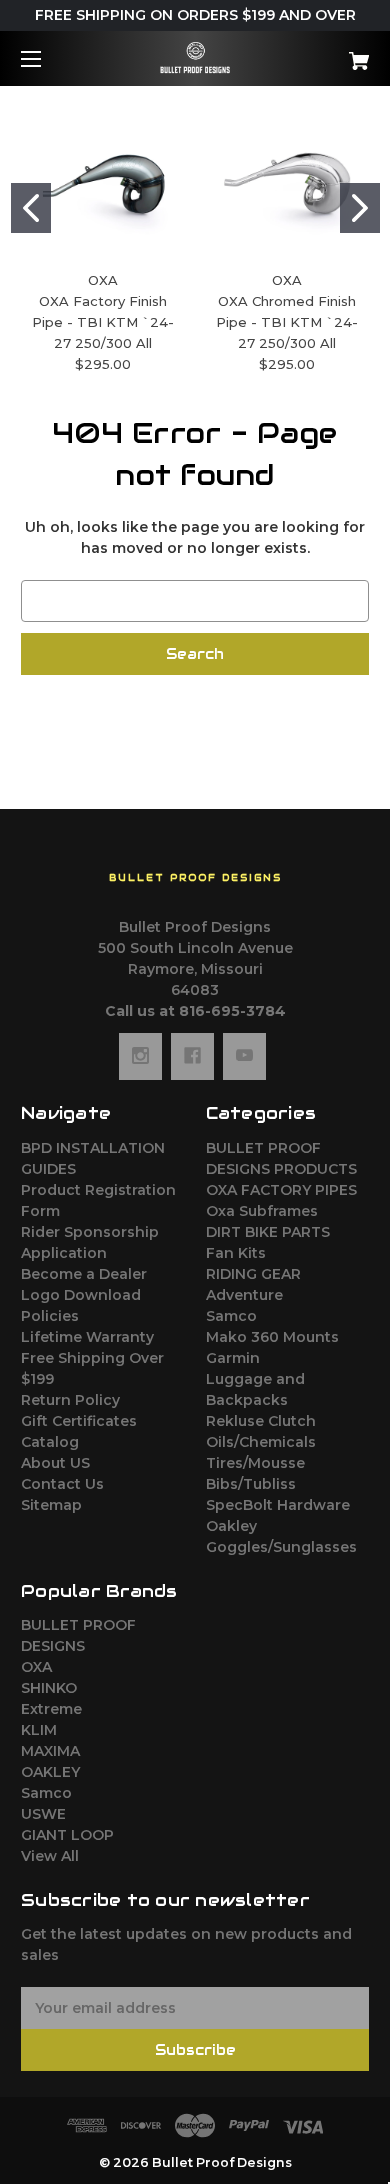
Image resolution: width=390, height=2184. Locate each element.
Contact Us (62, 1484)
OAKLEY (50, 1772)
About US (55, 1463)
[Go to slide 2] (360, 208)
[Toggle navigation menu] (48, 58)
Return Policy (70, 1400)
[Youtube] (244, 1056)
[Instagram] (140, 1056)
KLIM (39, 1730)
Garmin (233, 1358)
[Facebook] (192, 1056)
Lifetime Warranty (87, 1337)
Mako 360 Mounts (272, 1337)
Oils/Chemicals (261, 1442)
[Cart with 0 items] (334, 53)
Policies (50, 1316)
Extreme (51, 1709)
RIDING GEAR (253, 1274)
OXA (36, 1667)
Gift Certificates (79, 1421)
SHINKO (49, 1688)
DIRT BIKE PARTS (268, 1232)
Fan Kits (236, 1253)
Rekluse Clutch (261, 1421)
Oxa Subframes (262, 1211)
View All (50, 1856)
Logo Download (81, 1295)
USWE (43, 1814)
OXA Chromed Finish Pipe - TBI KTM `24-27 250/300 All (287, 322)
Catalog (50, 1442)
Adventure (244, 1295)
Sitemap (51, 1505)
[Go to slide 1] (31, 208)
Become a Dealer (84, 1274)
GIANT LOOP (67, 1835)
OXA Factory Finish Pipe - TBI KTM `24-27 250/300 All (103, 322)
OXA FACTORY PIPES (281, 1190)
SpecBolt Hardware (278, 1505)
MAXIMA (50, 1751)
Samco (231, 1316)
